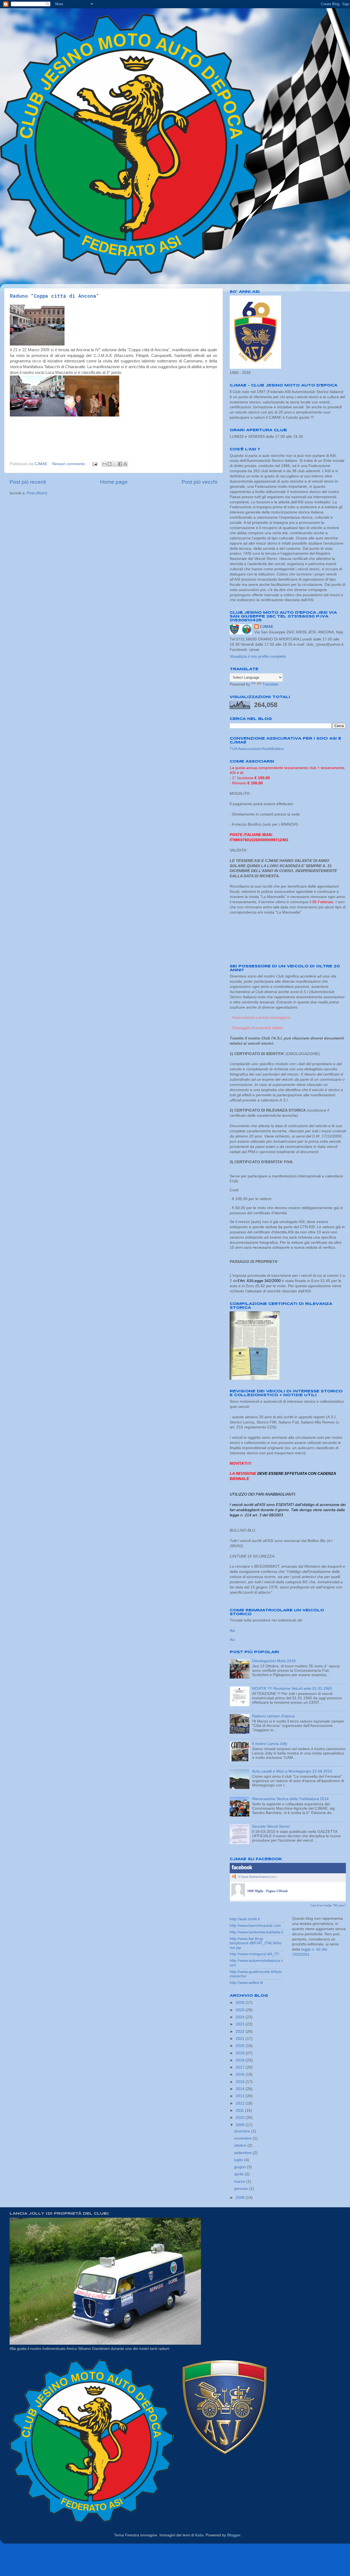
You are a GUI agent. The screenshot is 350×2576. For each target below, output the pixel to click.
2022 (241, 2032)
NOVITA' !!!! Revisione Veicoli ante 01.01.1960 (292, 1689)
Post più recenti (28, 482)
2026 (241, 2003)
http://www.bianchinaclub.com (255, 1926)
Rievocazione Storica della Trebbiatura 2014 (290, 1799)
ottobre (241, 2145)
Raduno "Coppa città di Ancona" (54, 296)
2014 (241, 2089)
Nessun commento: (70, 464)
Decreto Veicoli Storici (271, 1826)
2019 (241, 2053)
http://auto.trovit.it (245, 1919)
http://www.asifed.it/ (246, 1983)
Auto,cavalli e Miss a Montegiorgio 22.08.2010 (292, 1771)
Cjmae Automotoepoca (255, 1877)
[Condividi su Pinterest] (125, 464)
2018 (241, 2060)
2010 (241, 2118)
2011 (240, 2110)
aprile (239, 2174)
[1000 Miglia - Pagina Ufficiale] (238, 1896)
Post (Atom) (37, 493)
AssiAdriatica (272, 749)
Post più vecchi (199, 482)
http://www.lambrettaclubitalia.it (256, 1932)
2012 (241, 2103)
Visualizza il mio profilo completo (258, 656)
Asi (232, 1631)
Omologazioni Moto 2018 (274, 1661)
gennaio (242, 2189)
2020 (241, 2046)
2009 (241, 2125)
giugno (240, 2167)
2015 (241, 2082)
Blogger (234, 2535)
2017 (241, 2067)
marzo (240, 2181)
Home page (114, 482)
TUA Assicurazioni (246, 749)
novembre (243, 2138)
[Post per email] (94, 464)
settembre (243, 2153)
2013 (241, 2096)
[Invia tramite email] (104, 464)
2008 (241, 2198)
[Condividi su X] (115, 464)
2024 (241, 2017)
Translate (270, 684)
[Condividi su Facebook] (120, 464)
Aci (232, 1640)
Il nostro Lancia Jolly (270, 1744)
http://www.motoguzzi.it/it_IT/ (254, 1954)
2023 (241, 2024)
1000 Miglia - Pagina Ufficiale (268, 1891)
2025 (241, 2010)
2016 (241, 2074)
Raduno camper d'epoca (273, 1716)
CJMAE (266, 627)
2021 (241, 2039)
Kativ (199, 2535)
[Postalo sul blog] (110, 464)
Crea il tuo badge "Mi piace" (328, 1905)
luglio (239, 2160)
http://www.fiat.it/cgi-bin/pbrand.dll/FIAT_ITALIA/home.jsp (256, 1943)
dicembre (243, 2131)
